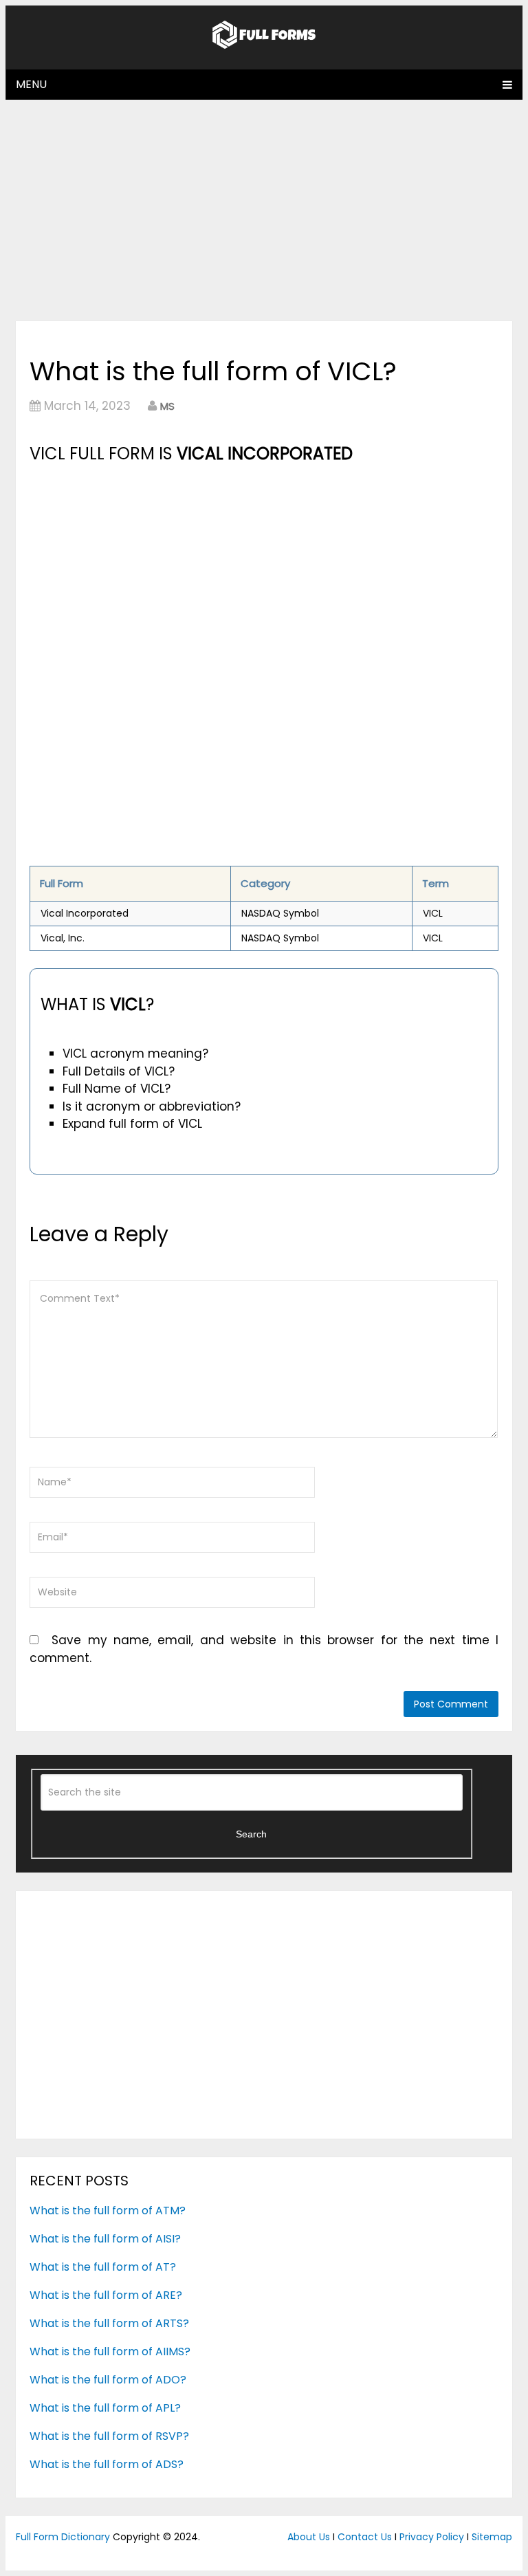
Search (251, 1834)
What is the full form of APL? (105, 2408)
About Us (309, 2537)
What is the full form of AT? (103, 2267)
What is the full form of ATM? (108, 2211)
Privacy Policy (432, 2537)
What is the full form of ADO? (108, 2380)
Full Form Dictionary (63, 2537)
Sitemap (492, 2537)
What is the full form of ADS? (107, 2464)
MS (167, 406)
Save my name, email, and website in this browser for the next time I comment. (264, 1649)
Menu (31, 84)
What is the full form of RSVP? (109, 2436)
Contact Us (365, 2537)
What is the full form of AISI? (105, 2239)
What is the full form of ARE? (106, 2295)
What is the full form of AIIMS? (110, 2351)
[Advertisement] (264, 210)
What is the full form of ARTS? (109, 2323)
